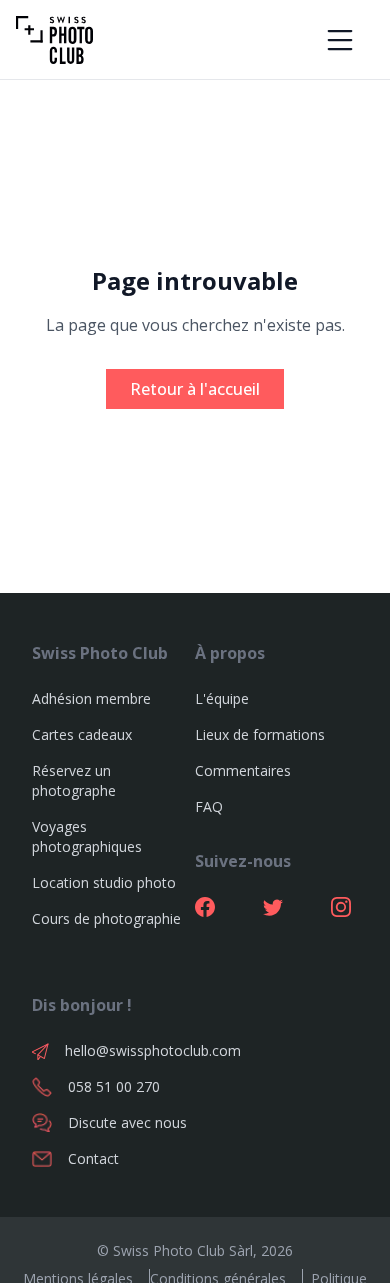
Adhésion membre (91, 698)
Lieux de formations (260, 734)
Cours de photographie (106, 918)
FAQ (209, 806)
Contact (93, 1158)
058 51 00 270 (114, 1086)
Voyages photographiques (87, 836)
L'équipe (222, 698)
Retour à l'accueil (195, 389)
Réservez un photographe (74, 780)
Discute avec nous (127, 1122)
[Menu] (340, 40)
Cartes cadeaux (82, 734)
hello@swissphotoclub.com (130, 1050)
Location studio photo (104, 882)
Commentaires (243, 770)
